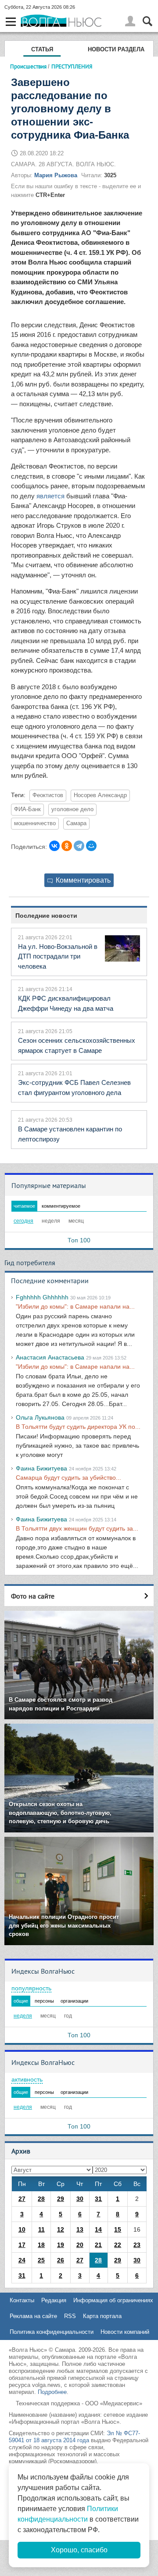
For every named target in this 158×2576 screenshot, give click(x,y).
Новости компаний (125, 2332)
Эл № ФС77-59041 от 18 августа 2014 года (74, 2437)
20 (80, 2245)
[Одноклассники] (67, 846)
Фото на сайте (33, 1596)
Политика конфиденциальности (52, 2332)
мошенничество (35, 823)
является (50, 496)
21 (98, 2245)
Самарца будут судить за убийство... (68, 1478)
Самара (76, 823)
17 (22, 2245)
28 (41, 2199)
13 (80, 2229)
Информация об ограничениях (113, 2300)
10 (22, 2229)
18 (41, 2245)
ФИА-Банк (27, 809)
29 (61, 2199)
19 (61, 2245)
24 (22, 2260)
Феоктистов (48, 795)
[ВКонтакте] (54, 846)
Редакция (54, 2300)
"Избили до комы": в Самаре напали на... (75, 1306)
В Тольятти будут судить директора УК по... (78, 1427)
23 (137, 2245)
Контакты (22, 2300)
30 (80, 2199)
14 (98, 2229)
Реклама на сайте (33, 2316)
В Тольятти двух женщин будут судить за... (77, 1528)
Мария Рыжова (56, 175)
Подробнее (52, 2392)
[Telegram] (79, 846)
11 (41, 2229)
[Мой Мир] (91, 846)
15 (118, 2229)
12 (61, 2229)
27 (22, 2199)
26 (61, 2260)
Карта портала (102, 2316)
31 (98, 2199)
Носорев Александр (100, 795)
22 (118, 2245)
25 (41, 2260)
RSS (70, 2316)
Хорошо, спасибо (79, 2550)
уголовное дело (72, 809)
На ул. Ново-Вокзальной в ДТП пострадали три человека (58, 956)
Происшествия (28, 66)
